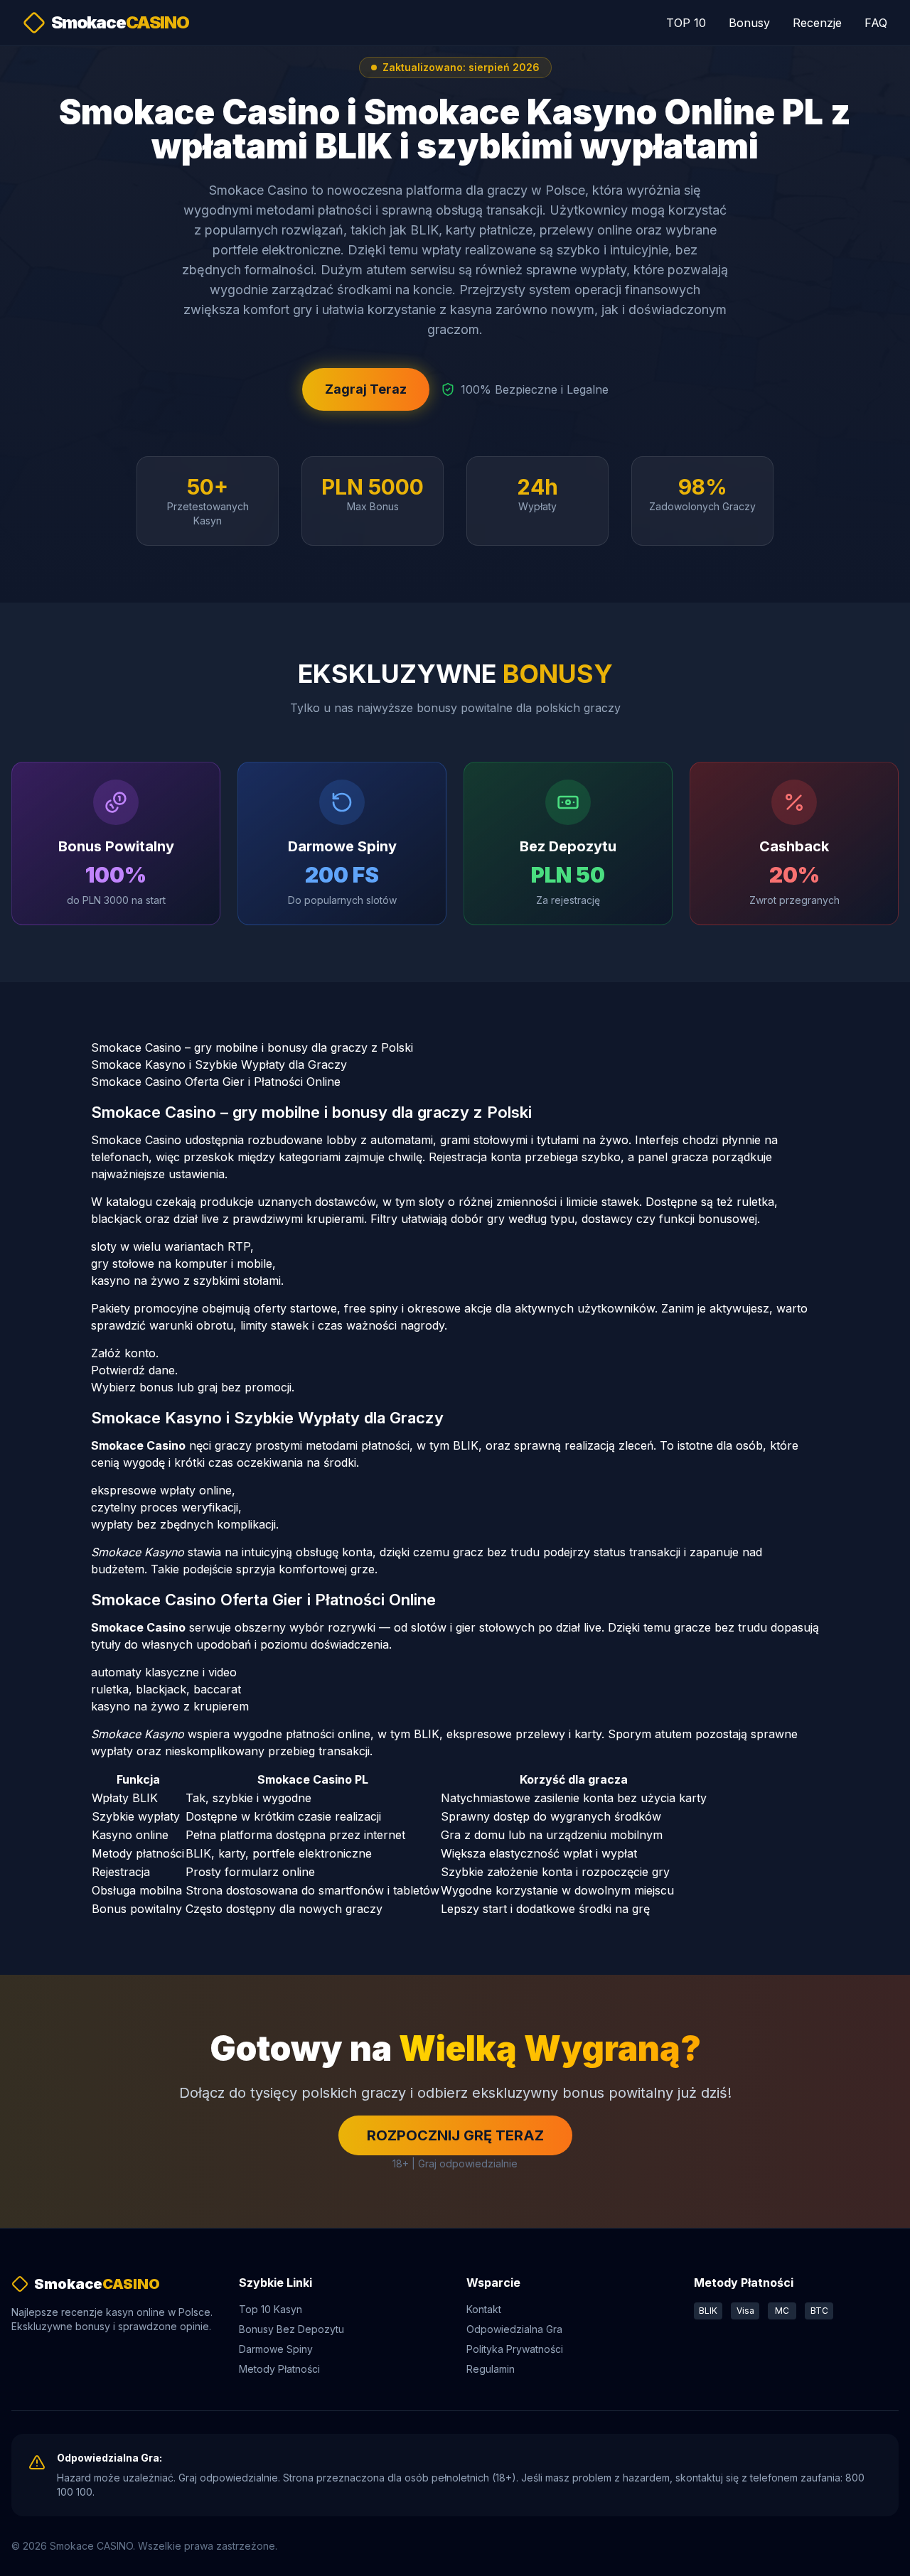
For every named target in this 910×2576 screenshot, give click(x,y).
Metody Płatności (279, 2369)
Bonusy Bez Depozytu (291, 2329)
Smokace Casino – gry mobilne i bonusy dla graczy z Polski (252, 1047)
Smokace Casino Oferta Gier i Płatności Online (216, 1082)
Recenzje (817, 23)
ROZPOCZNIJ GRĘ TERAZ (455, 2135)
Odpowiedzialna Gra (514, 2329)
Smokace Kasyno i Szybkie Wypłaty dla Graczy (219, 1065)
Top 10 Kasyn (271, 2309)
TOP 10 (686, 23)
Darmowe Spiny (276, 2349)
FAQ (876, 23)
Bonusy (749, 23)
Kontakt (484, 2309)
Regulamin (491, 2369)
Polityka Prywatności (515, 2349)
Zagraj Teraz (366, 389)
